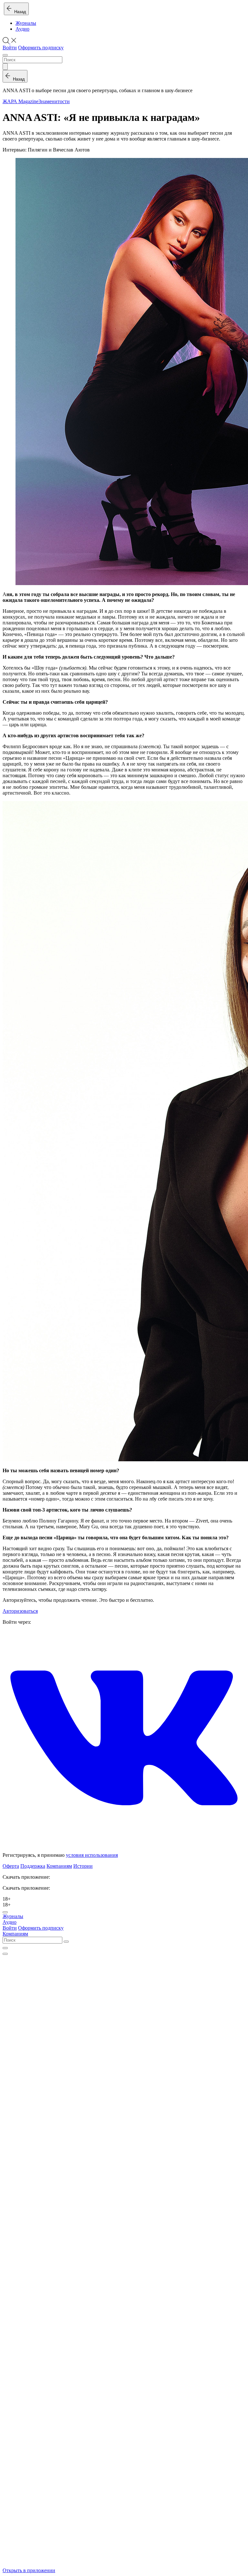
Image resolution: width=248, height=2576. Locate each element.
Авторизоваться (20, 1611)
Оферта (11, 1866)
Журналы (26, 23)
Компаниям (59, 1866)
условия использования (92, 1855)
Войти (10, 48)
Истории (83, 1866)
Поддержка (33, 1866)
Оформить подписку (41, 48)
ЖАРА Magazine (21, 101)
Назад (19, 12)
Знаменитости (54, 101)
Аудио (22, 29)
